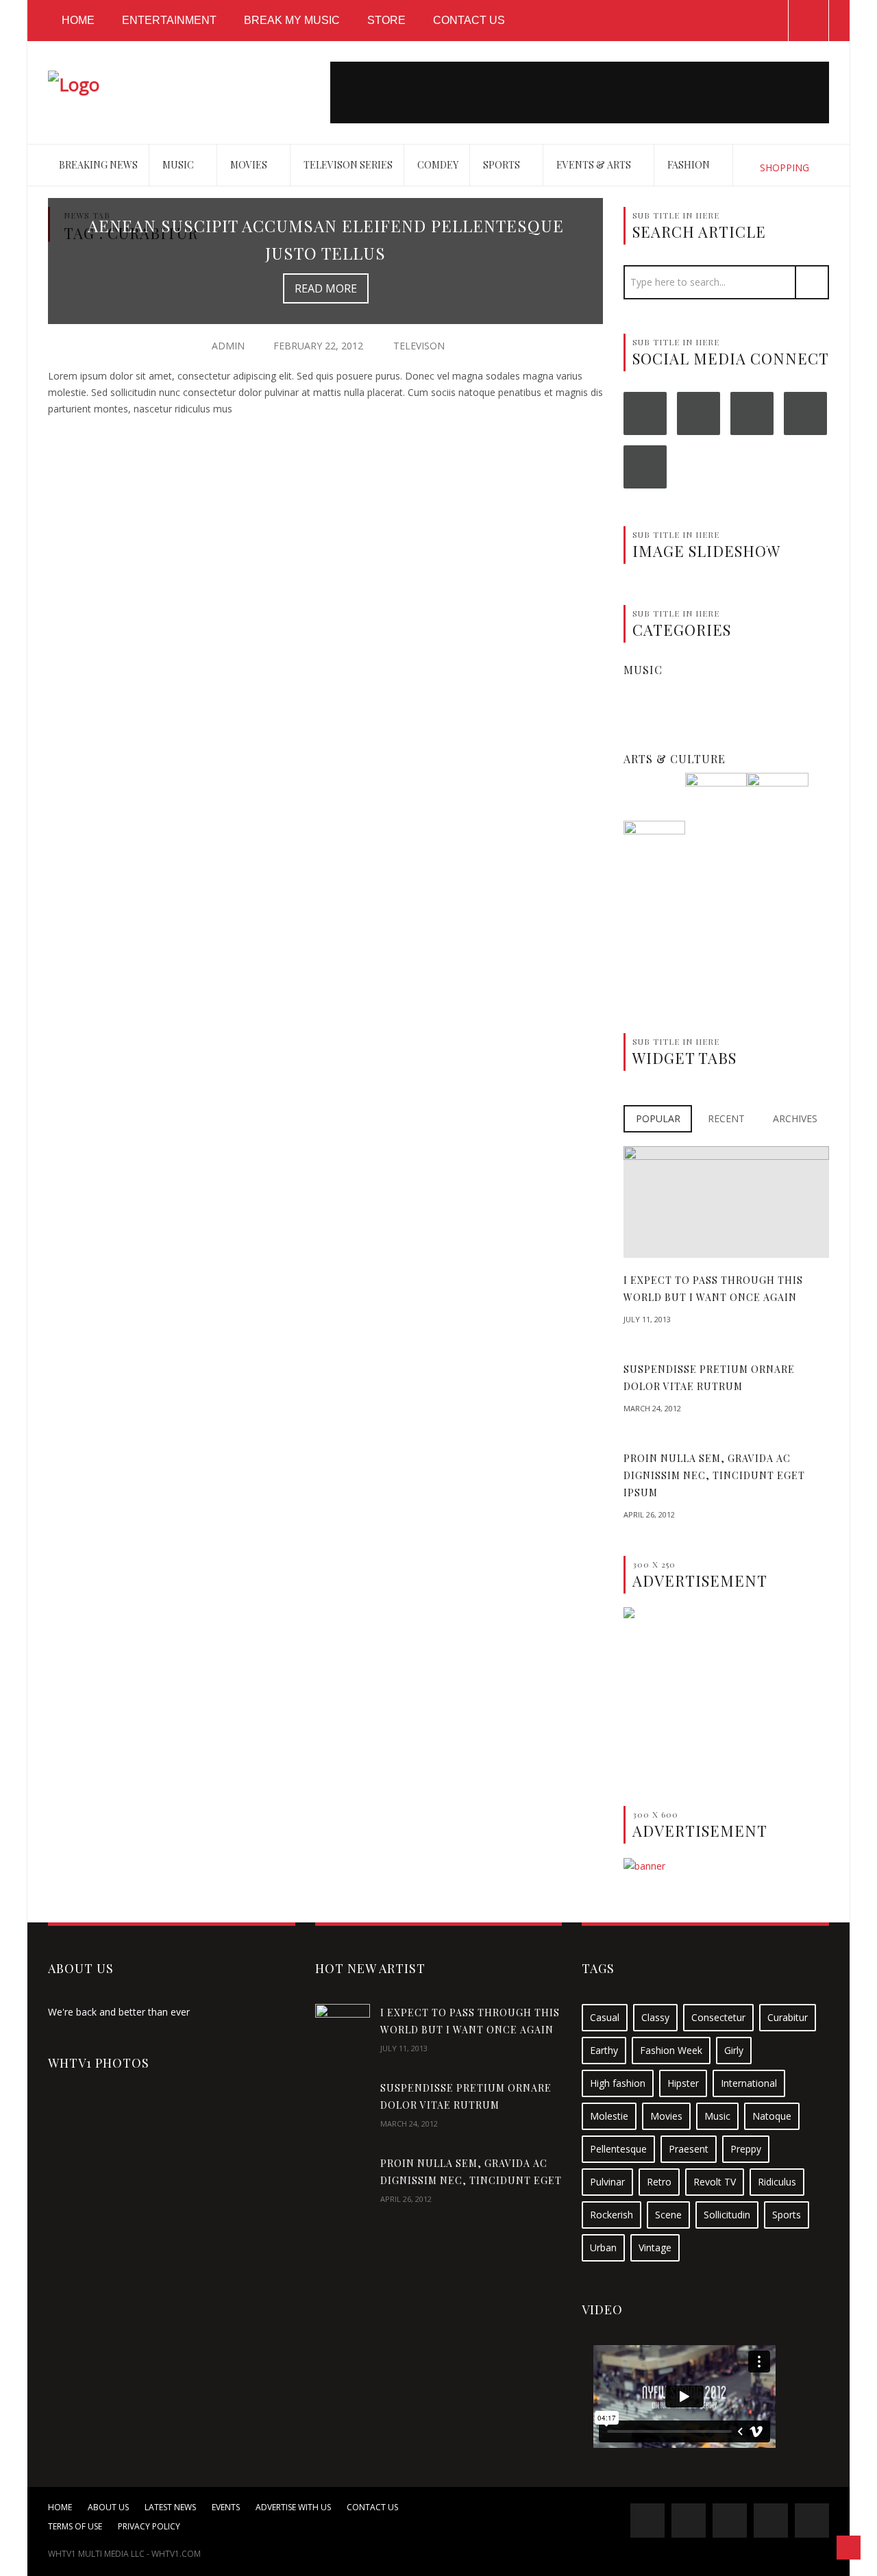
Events (226, 2507)
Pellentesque (618, 2149)
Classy (655, 2017)
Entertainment (169, 20)
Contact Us (469, 20)
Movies (250, 165)
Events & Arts (595, 165)
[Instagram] (752, 413)
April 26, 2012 (649, 1514)
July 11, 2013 (647, 1319)
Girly (734, 2050)
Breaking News (98, 165)
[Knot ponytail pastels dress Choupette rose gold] (778, 803)
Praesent (689, 2149)
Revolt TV (715, 2182)
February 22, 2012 (318, 346)
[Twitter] (699, 413)
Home (78, 20)
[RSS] (645, 467)
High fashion (618, 2083)
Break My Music (292, 20)
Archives (795, 1118)
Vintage (655, 2247)
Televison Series (348, 165)
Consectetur (718, 2017)
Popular (658, 1118)
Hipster (683, 2083)
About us (108, 2507)
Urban (603, 2247)
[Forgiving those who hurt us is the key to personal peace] (716, 803)
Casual (605, 2017)
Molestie (609, 2116)
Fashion (690, 165)
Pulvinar (607, 2182)
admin (228, 346)
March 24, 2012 (652, 1408)
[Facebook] (645, 413)
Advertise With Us (293, 2507)
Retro (659, 2182)
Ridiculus (777, 2182)
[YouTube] (805, 413)
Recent (726, 1118)
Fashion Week (671, 2050)
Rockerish (612, 2215)
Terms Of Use (75, 2526)
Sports (503, 165)
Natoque (772, 2116)
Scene (668, 2215)
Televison (419, 346)
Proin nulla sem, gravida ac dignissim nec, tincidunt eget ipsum (714, 1475)
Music (179, 165)
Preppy (746, 2149)
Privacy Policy (149, 2526)
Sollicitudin (727, 2215)
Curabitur (788, 2017)
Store (386, 20)
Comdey (438, 165)
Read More (326, 288)
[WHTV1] (74, 82)
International (749, 2083)
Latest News (170, 2507)
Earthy (604, 2050)
